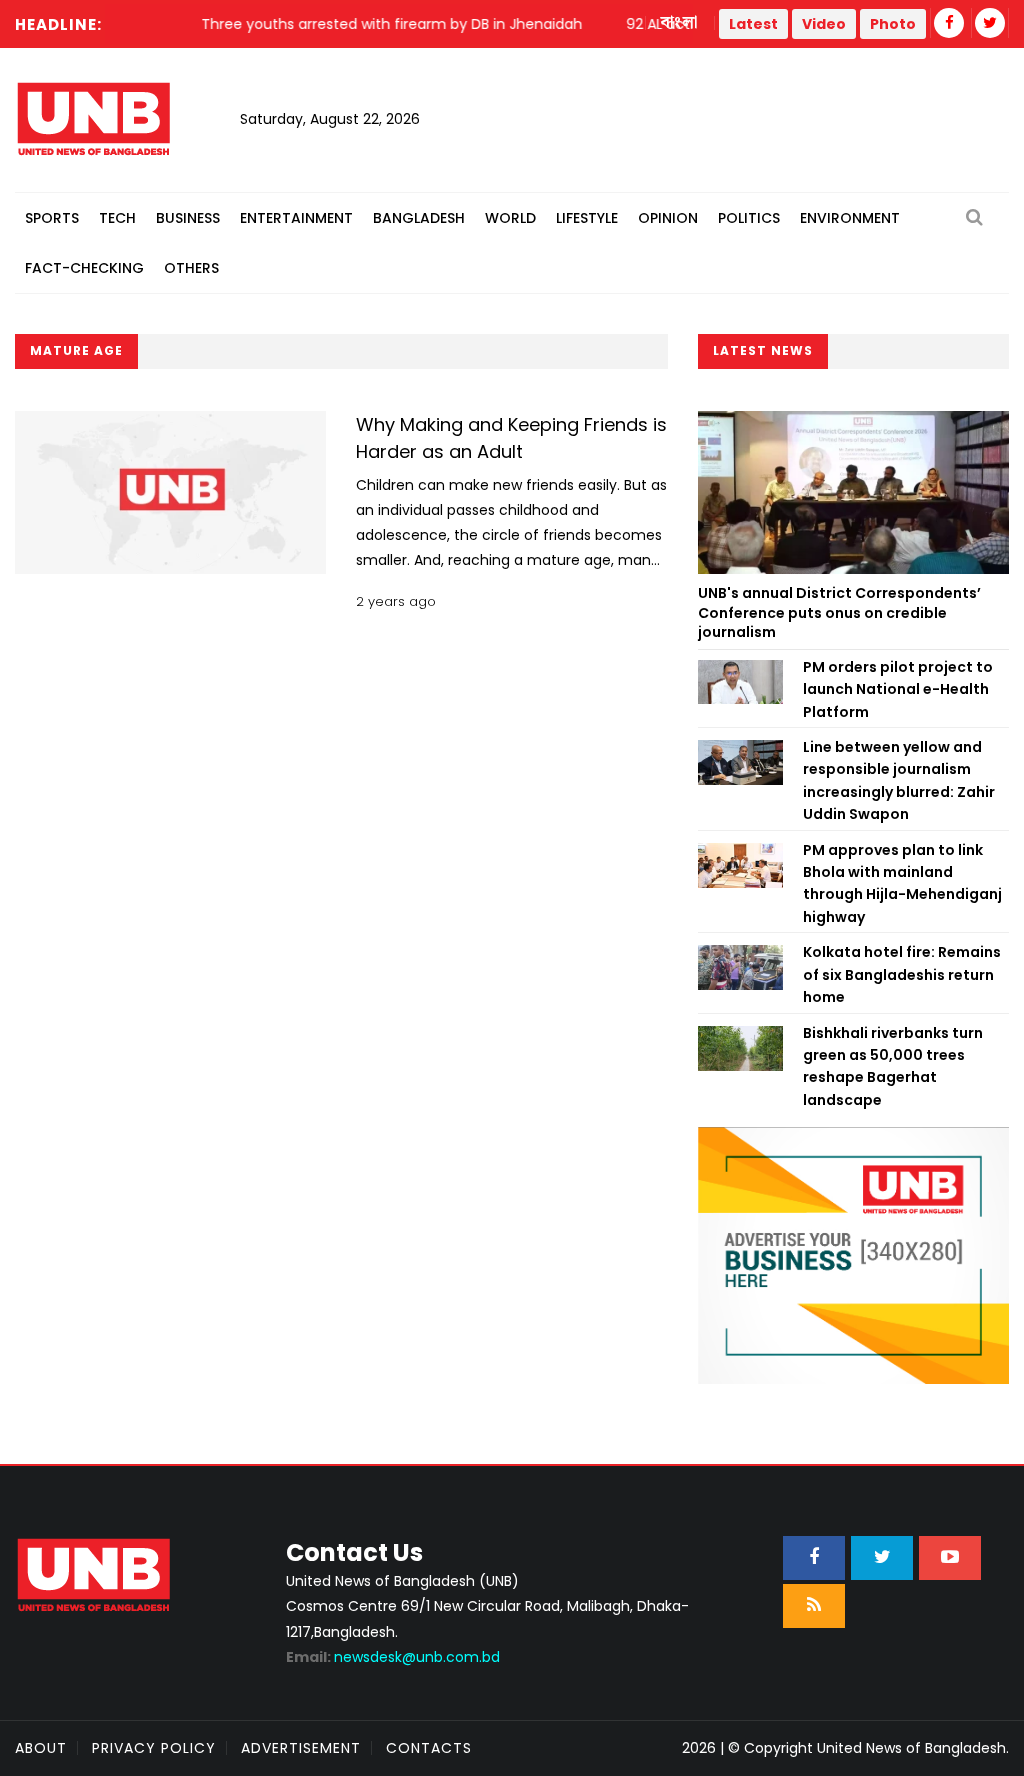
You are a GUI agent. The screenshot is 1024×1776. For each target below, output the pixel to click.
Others (191, 268)
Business (188, 218)
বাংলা (680, 23)
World (510, 218)
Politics (749, 218)
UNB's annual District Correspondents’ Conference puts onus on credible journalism (839, 612)
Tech (117, 218)
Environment (850, 218)
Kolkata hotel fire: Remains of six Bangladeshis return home (902, 974)
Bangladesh (419, 218)
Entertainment (296, 218)
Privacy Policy (154, 1748)
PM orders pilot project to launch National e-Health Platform (898, 689)
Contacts (429, 1748)
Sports (52, 218)
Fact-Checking (84, 268)
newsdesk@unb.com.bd (393, 1657)
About (41, 1748)
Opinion (668, 218)
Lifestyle (587, 218)
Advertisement (301, 1748)
